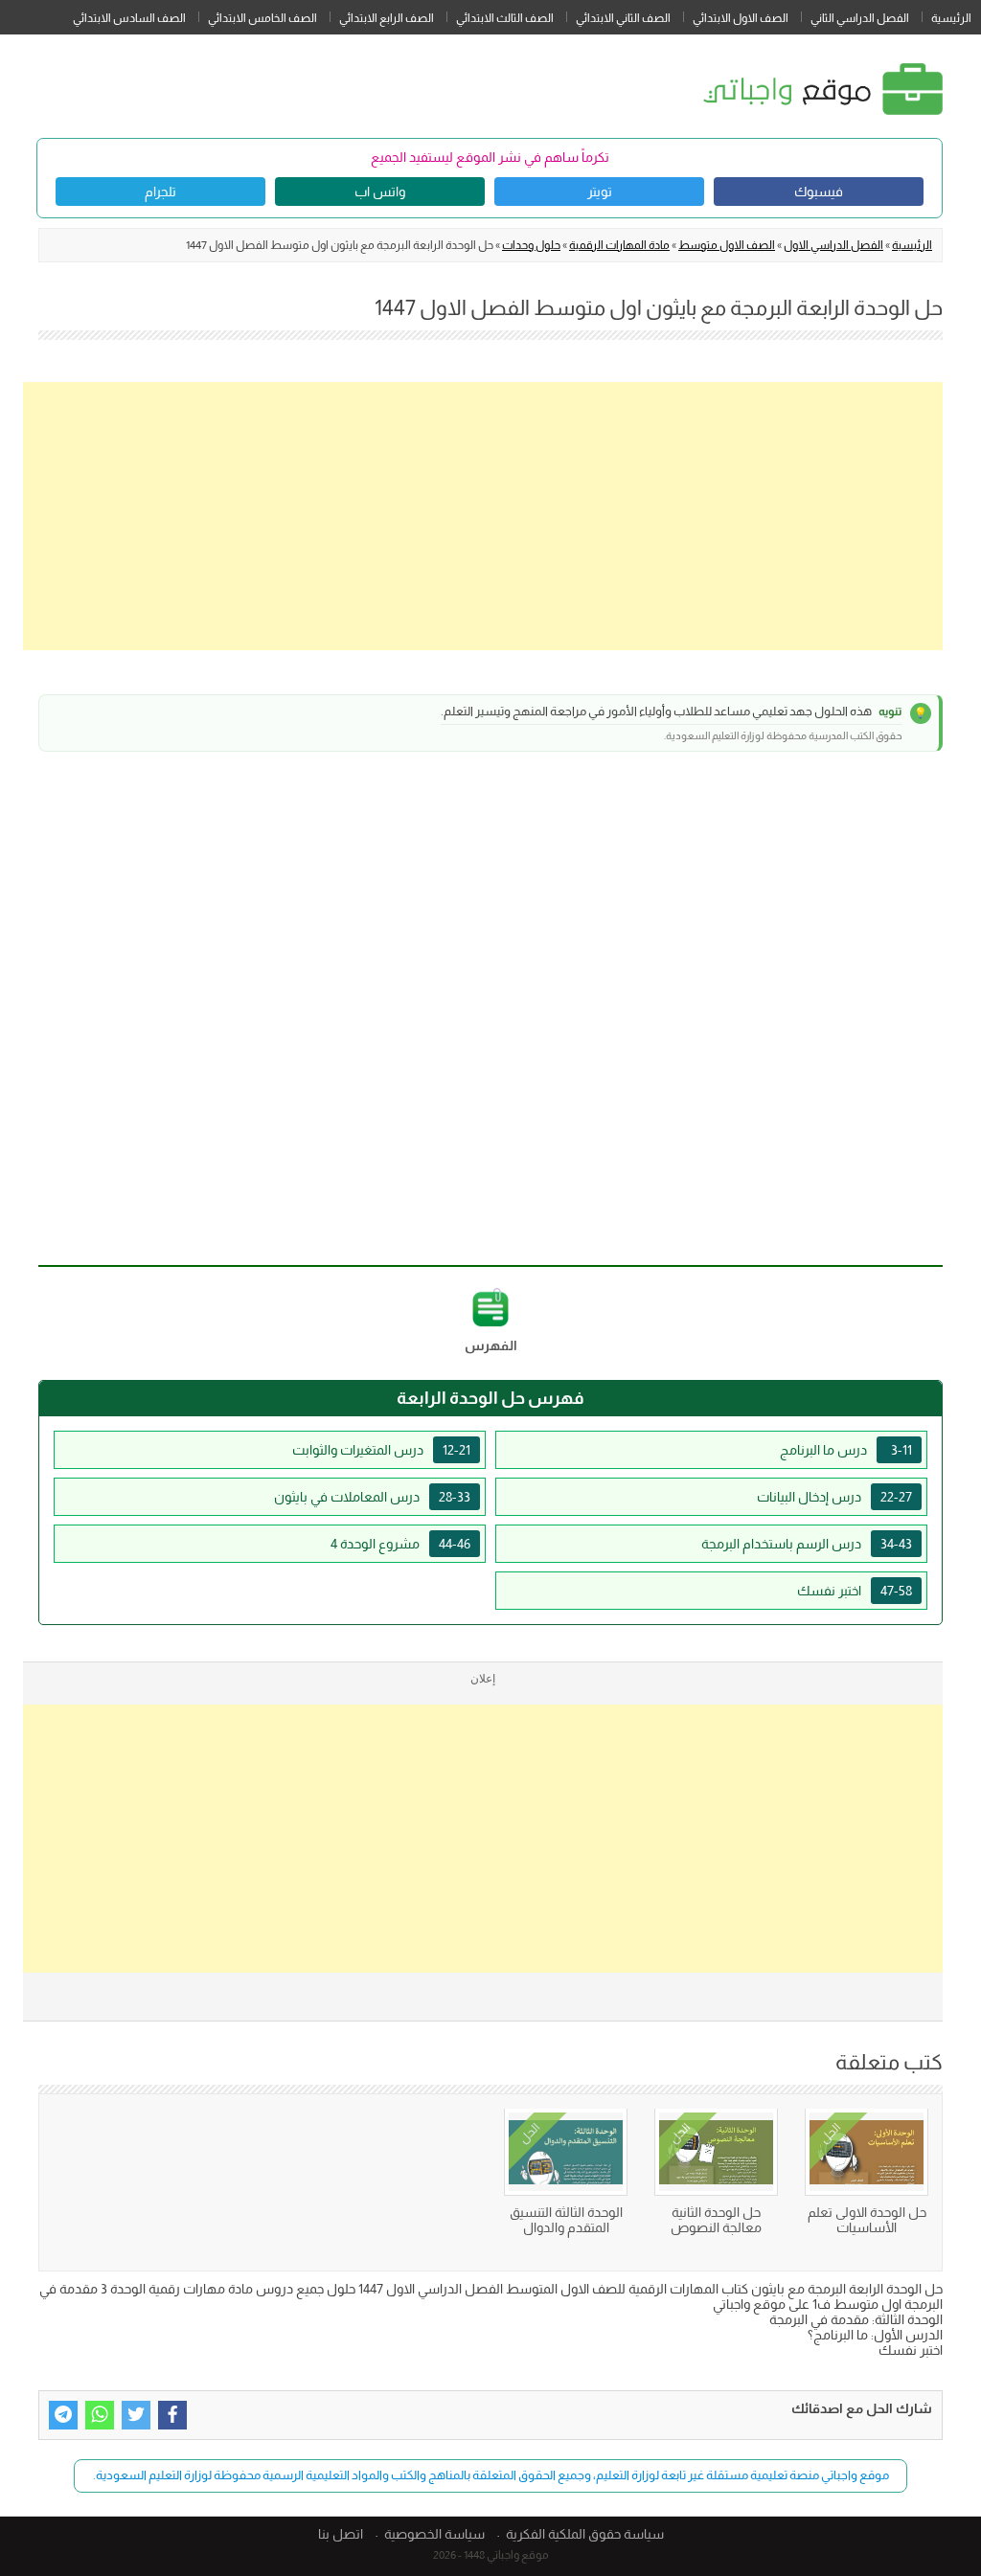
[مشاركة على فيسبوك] (172, 2415)
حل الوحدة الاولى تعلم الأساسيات (867, 2220)
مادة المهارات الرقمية (619, 245)
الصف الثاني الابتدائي (623, 18)
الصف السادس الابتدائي (129, 18)
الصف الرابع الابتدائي (387, 18)
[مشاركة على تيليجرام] (63, 2415)
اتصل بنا (341, 2534)
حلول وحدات (531, 245)
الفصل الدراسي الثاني (860, 18)
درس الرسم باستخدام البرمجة (807, 1544)
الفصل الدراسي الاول (833, 245)
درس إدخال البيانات (834, 1497)
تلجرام (160, 192)
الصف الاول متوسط (727, 245)
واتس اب (380, 192)
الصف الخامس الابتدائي (262, 18)
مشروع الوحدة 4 (400, 1544)
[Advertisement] (483, 516)
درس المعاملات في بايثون (372, 1497)
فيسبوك (819, 192)
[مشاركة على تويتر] (136, 2415)
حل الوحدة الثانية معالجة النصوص (716, 2220)
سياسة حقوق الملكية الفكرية (585, 2534)
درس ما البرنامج (846, 1450)
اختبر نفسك (855, 1591)
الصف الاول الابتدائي (741, 18)
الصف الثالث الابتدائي (505, 18)
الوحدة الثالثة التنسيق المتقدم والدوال (566, 2220)
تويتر (600, 192)
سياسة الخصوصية (434, 2534)
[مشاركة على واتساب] (100, 2415)
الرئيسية (951, 18)
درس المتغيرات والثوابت (381, 1450)
